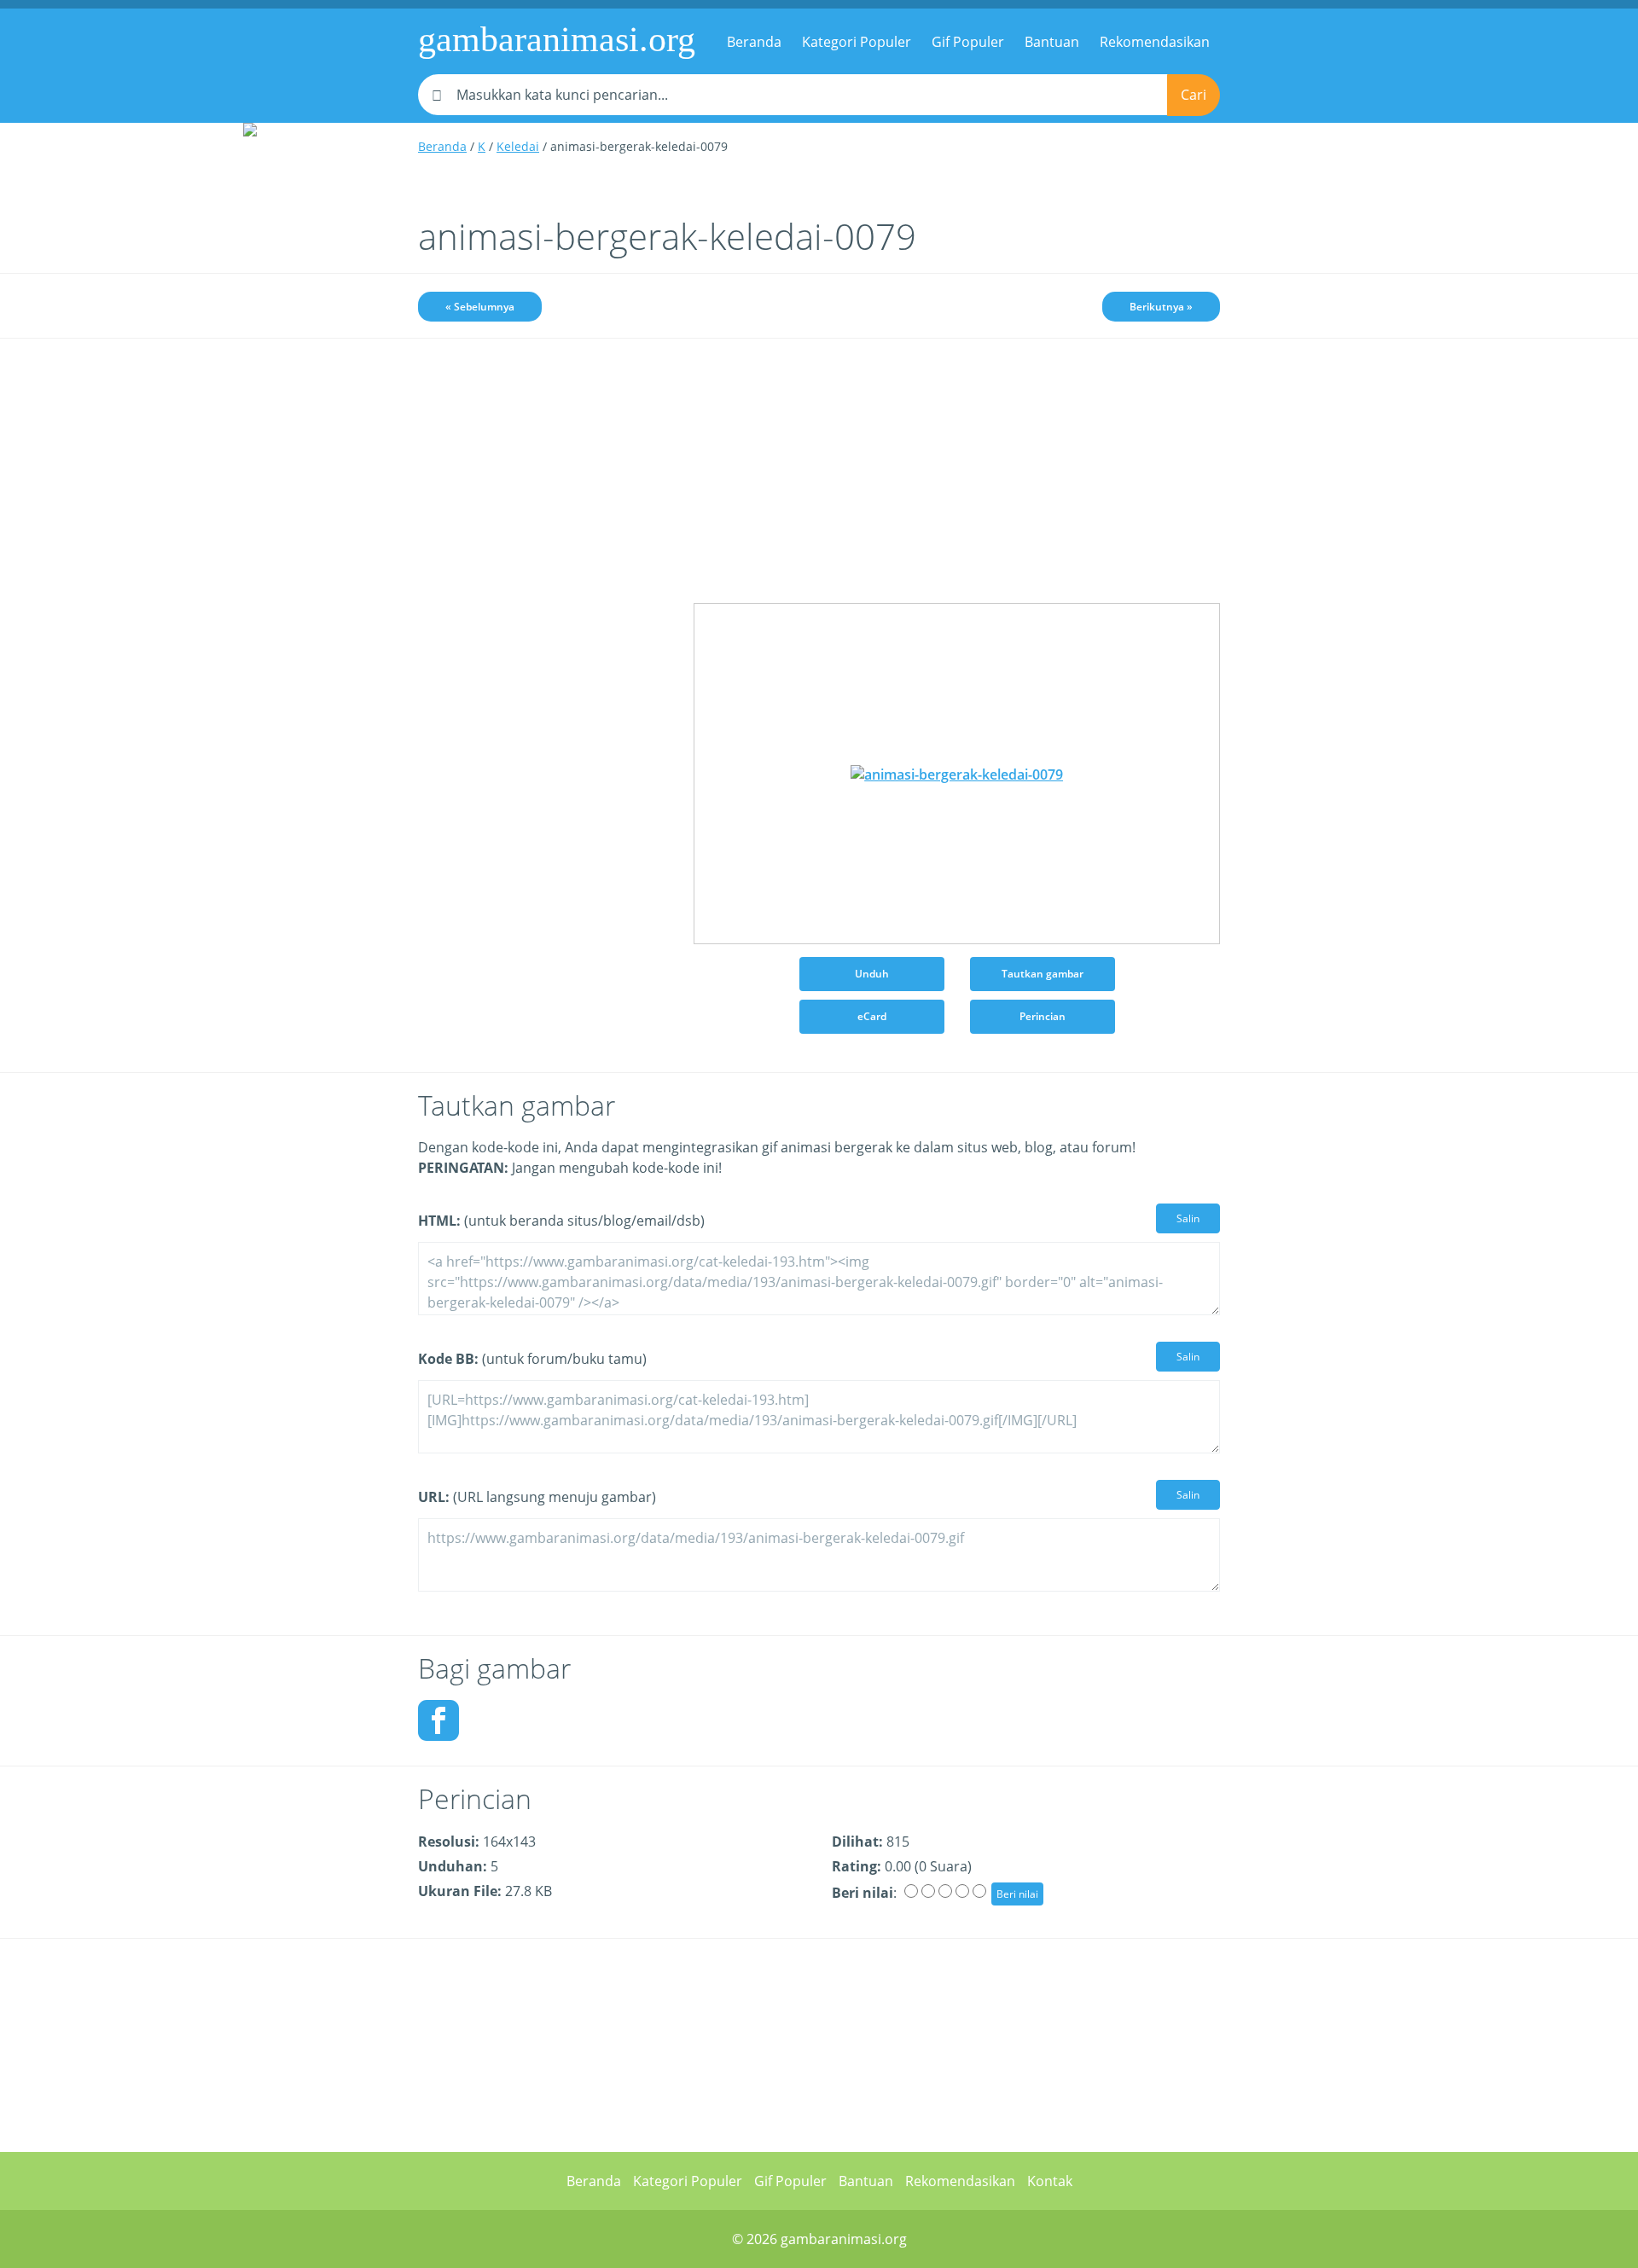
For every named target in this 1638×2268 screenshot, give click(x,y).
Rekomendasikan (1155, 42)
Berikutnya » (1161, 307)
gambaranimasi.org (557, 39)
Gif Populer (968, 42)
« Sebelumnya (480, 307)
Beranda (754, 42)
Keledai (518, 146)
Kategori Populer (857, 42)
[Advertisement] (543, 620)
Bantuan (1052, 42)
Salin (1188, 1218)
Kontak (1050, 2181)
